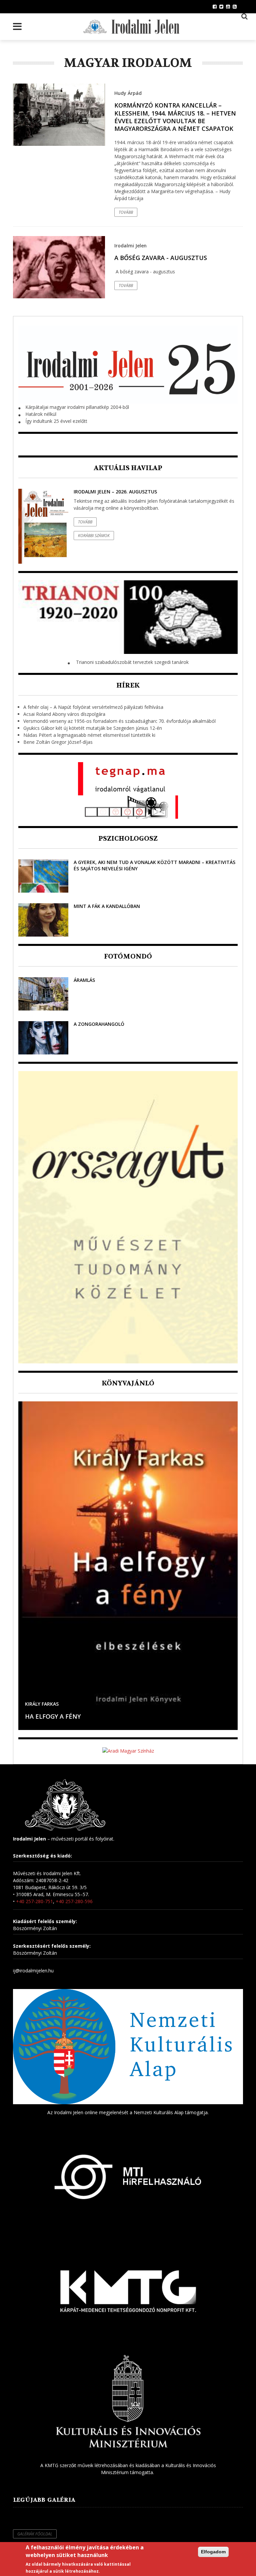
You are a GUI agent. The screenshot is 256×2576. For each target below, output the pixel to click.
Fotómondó (128, 956)
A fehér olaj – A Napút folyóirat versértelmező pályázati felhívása (93, 707)
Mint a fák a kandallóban (107, 906)
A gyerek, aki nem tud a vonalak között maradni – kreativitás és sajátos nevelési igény (154, 865)
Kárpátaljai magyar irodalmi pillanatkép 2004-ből (77, 407)
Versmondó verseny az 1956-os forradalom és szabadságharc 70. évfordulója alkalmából (119, 721)
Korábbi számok (94, 536)
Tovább (126, 212)
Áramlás (84, 980)
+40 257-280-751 (34, 1901)
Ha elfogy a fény (53, 1716)
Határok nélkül (41, 414)
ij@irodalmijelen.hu (33, 1971)
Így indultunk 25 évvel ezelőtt (56, 421)
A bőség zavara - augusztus (161, 258)
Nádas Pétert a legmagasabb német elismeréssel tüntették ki (89, 735)
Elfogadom (213, 2552)
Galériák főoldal (35, 2534)
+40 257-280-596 (74, 1901)
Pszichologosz (128, 839)
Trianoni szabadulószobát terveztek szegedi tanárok (132, 662)
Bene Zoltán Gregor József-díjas (58, 742)
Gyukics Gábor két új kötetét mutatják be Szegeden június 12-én (93, 728)
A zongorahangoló (99, 1024)
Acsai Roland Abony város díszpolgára (64, 714)
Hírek (128, 685)
